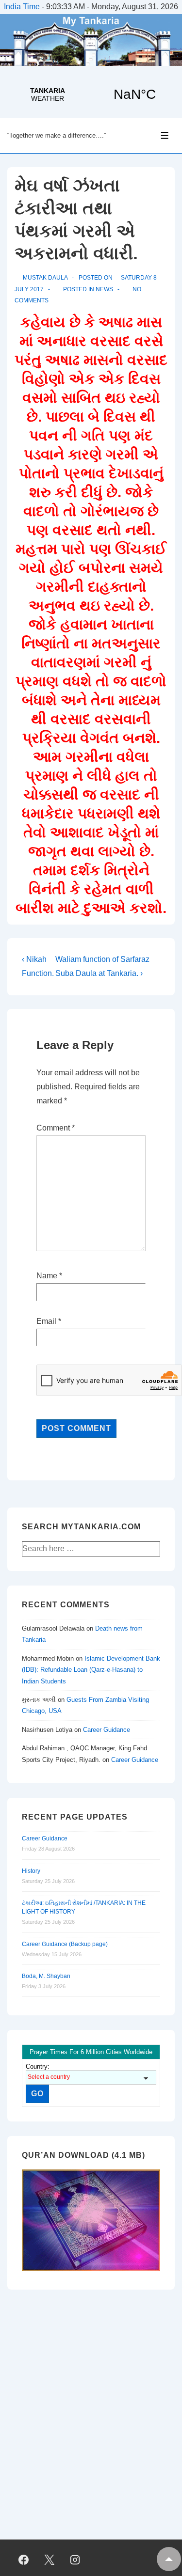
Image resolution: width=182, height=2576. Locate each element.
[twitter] (50, 2560)
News (104, 289)
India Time (22, 7)
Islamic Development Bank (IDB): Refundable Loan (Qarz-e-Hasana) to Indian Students (91, 1670)
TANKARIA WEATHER (91, 94)
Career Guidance (107, 1730)
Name (47, 1276)
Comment (56, 1128)
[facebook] (24, 2560)
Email (46, 1321)
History (31, 1871)
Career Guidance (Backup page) (65, 1944)
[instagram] (75, 2560)
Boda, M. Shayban (46, 1976)
